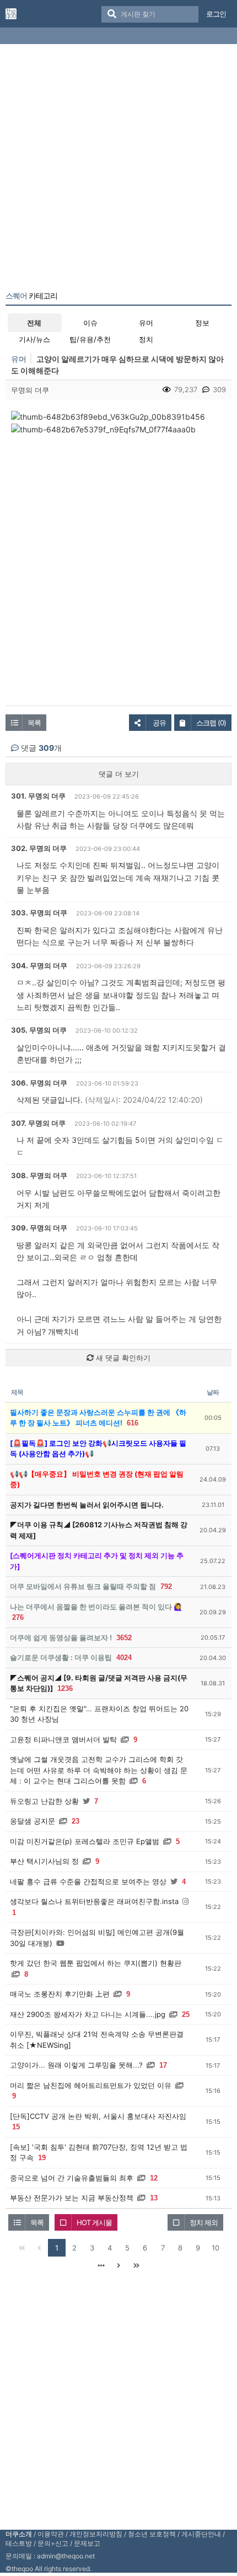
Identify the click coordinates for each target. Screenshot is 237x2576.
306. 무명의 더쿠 (39, 1083)
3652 (124, 1638)
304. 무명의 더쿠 (39, 966)
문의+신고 (53, 2543)
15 (16, 2127)
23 (76, 1821)
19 (42, 2158)
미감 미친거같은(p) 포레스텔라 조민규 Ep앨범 (85, 1841)
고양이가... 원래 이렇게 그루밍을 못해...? (76, 2065)
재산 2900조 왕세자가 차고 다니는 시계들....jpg (88, 2014)
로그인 (216, 14)
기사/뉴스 (34, 339)
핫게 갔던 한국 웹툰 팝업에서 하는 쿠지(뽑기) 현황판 (96, 1963)
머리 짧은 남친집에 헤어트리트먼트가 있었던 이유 (91, 2085)
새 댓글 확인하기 (122, 1358)
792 (166, 1587)
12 (154, 2178)
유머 (146, 323)
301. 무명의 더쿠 (38, 796)
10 (216, 2248)
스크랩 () (211, 723)
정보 (202, 323)
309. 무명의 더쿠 (39, 1228)
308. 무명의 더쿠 (39, 1175)
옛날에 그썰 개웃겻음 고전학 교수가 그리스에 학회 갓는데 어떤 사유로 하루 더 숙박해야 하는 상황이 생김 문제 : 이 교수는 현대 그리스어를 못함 (99, 1770)
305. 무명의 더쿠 (39, 1030)
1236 (65, 1688)
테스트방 (19, 2543)
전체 (34, 323)
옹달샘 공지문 (33, 1821)
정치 (146, 339)
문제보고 (87, 2543)
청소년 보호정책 (152, 2534)
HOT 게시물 (94, 2222)
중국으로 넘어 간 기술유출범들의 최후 (72, 2178)
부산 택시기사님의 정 (44, 1861)
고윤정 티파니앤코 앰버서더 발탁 (63, 1739)
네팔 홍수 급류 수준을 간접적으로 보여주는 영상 (88, 1881)
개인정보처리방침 (96, 2534)
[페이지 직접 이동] (101, 2265)
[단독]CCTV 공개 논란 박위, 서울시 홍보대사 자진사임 (98, 2116)
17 (163, 2065)
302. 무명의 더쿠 (39, 848)
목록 (34, 723)
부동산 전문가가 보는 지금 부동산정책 (72, 2198)
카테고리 (31, 296)
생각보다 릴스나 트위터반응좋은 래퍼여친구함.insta (94, 1901)
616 (133, 1423)
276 (18, 1617)
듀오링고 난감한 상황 (44, 1801)
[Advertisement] (118, 170)
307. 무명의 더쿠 (38, 1123)
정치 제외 (204, 2222)
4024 (124, 1658)
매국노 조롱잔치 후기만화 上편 (60, 1994)
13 (154, 2198)
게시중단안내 (201, 2534)
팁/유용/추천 (90, 339)
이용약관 (51, 2534)
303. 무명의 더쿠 (39, 913)
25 (186, 2014)
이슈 (90, 323)
